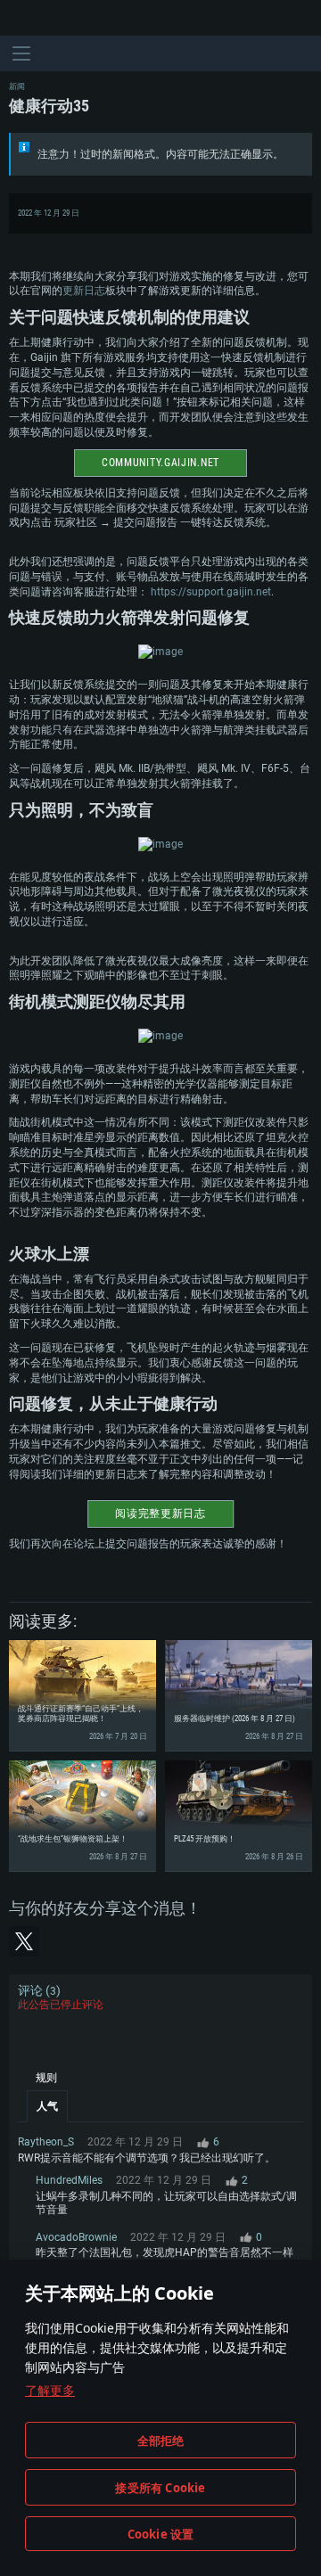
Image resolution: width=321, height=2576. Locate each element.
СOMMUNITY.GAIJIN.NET (160, 463)
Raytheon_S (46, 2142)
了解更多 (50, 2390)
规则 (46, 2078)
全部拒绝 (161, 2441)
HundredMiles (69, 2180)
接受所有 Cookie (160, 2488)
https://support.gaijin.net (211, 592)
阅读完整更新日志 (160, 1514)
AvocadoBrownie (76, 2237)
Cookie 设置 (161, 2534)
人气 (47, 2106)
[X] (24, 1941)
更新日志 (84, 291)
